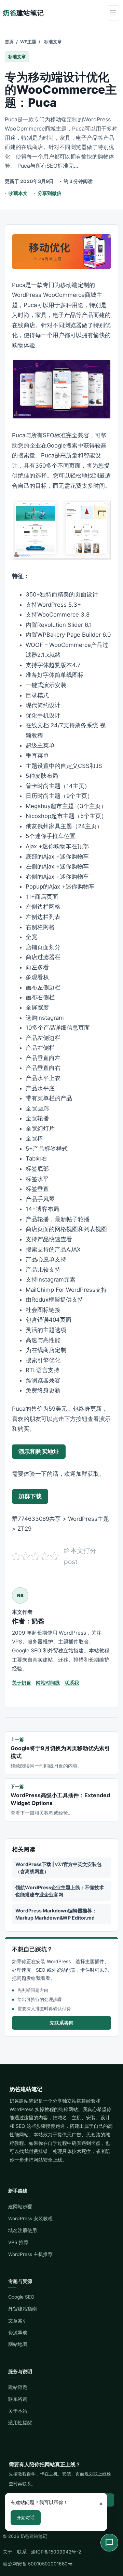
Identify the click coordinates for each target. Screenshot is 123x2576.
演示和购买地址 (39, 1452)
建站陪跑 (18, 2387)
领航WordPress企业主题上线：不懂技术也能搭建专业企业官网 (60, 1891)
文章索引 (18, 2321)
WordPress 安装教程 (30, 2218)
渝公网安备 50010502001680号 (38, 2564)
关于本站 (18, 2411)
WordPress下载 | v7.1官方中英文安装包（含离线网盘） (58, 1868)
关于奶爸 (22, 1683)
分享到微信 (50, 193)
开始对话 (26, 2517)
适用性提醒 (20, 2423)
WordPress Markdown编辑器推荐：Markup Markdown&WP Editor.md (56, 1914)
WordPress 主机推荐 (30, 2254)
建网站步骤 (20, 2207)
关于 (8, 2552)
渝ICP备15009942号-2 (56, 2552)
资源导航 (18, 2333)
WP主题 (28, 42)
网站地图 (18, 2344)
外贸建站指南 (23, 2309)
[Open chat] (109, 2543)
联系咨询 (18, 2399)
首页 (9, 42)
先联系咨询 (61, 2023)
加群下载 (30, 1496)
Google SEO (21, 2297)
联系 (22, 2552)
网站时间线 (48, 1683)
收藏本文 (18, 193)
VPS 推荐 (18, 2242)
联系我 (72, 1683)
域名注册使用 (23, 2230)
